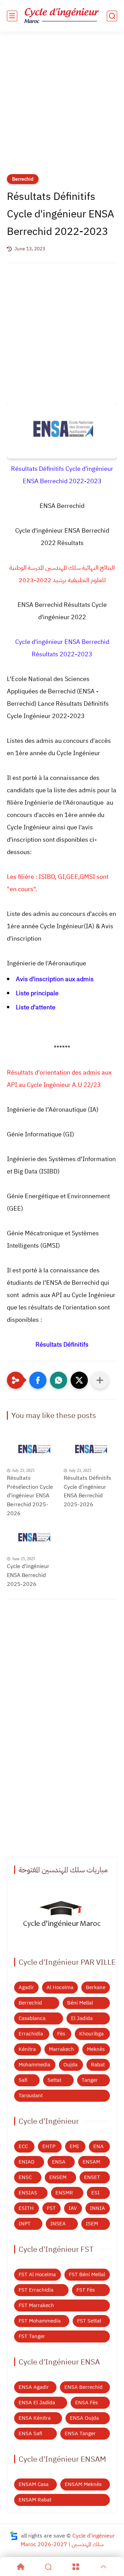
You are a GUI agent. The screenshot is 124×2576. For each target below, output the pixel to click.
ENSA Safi (30, 2433)
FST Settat (89, 2321)
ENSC (25, 2177)
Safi (23, 2080)
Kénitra (27, 2049)
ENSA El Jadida (37, 2403)
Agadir (26, 1987)
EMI (74, 2146)
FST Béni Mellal (87, 2274)
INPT (25, 2224)
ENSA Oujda (84, 2418)
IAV (73, 2208)
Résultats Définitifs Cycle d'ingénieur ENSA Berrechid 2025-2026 (87, 1491)
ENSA (59, 2162)
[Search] (48, 2567)
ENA (99, 2146)
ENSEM (58, 2177)
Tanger (90, 2080)
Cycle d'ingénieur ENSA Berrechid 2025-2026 (28, 1575)
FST (51, 2208)
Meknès (96, 2049)
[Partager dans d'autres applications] (100, 1380)
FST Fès (86, 2290)
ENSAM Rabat (35, 2500)
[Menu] (76, 2567)
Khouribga (91, 2034)
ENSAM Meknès (83, 2484)
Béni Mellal (80, 2003)
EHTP (49, 2146)
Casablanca (32, 2018)
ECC (23, 2146)
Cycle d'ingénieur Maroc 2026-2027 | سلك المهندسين (68, 2540)
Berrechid (23, 179)
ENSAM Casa (34, 2484)
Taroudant (31, 2096)
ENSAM (91, 2162)
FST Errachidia (36, 2290)
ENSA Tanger (80, 2433)
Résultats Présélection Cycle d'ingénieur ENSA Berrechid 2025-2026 (30, 1496)
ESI (95, 2193)
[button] (38, 1380)
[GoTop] (103, 2567)
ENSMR (64, 2193)
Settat (54, 2080)
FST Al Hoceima (37, 2274)
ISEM (92, 2224)
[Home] (21, 2567)
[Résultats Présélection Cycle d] (34, 1450)
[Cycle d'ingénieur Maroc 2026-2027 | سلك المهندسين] (62, 16)
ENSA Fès (86, 2403)
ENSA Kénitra (35, 2418)
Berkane (96, 1987)
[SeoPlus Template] (14, 2536)
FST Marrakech (36, 2305)
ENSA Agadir (34, 2387)
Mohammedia (34, 2065)
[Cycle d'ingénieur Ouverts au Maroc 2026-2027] (62, 1916)
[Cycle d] (34, 1538)
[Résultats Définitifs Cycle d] (90, 1450)
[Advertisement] (62, 107)
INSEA (58, 2224)
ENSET (92, 2177)
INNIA (97, 2208)
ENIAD (27, 2162)
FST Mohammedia (40, 2321)
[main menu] (12, 16)
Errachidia (31, 2034)
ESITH (26, 2208)
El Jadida (82, 2018)
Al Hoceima (60, 1987)
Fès (61, 2034)
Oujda (70, 2065)
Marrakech (61, 2049)
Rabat (98, 2065)
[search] (112, 16)
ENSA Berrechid (84, 2387)
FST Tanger (32, 2336)
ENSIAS (28, 2193)
